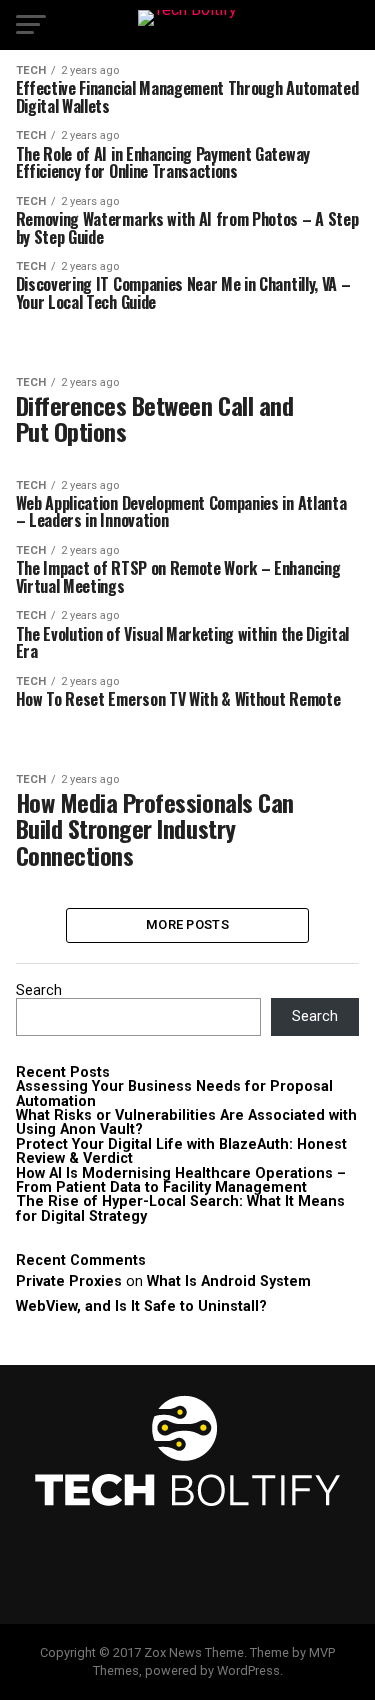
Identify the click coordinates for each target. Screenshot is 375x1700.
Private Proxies (69, 1281)
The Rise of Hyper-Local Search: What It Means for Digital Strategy (180, 1208)
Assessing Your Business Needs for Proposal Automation (174, 1093)
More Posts (187, 924)
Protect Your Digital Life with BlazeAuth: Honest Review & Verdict (181, 1151)
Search (39, 990)
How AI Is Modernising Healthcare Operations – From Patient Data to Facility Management (181, 1180)
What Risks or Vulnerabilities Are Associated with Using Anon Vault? (186, 1122)
